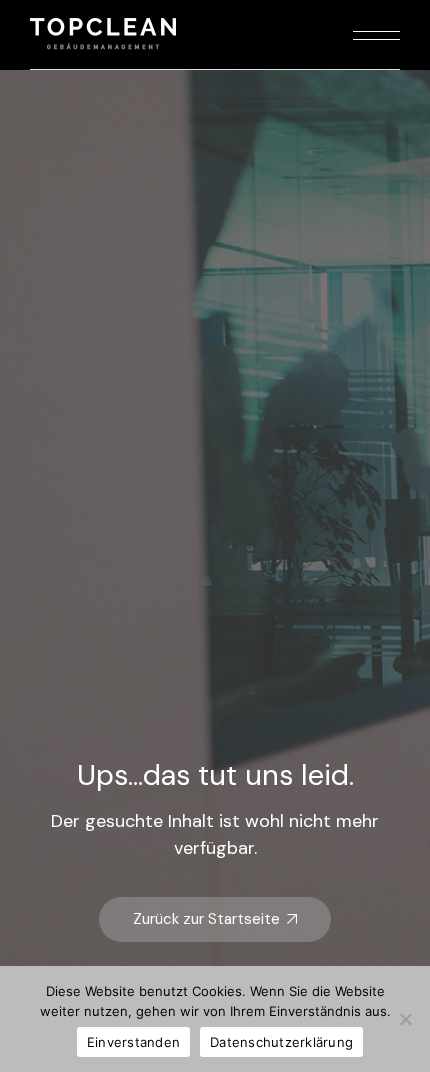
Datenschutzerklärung (281, 1042)
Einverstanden (133, 1042)
